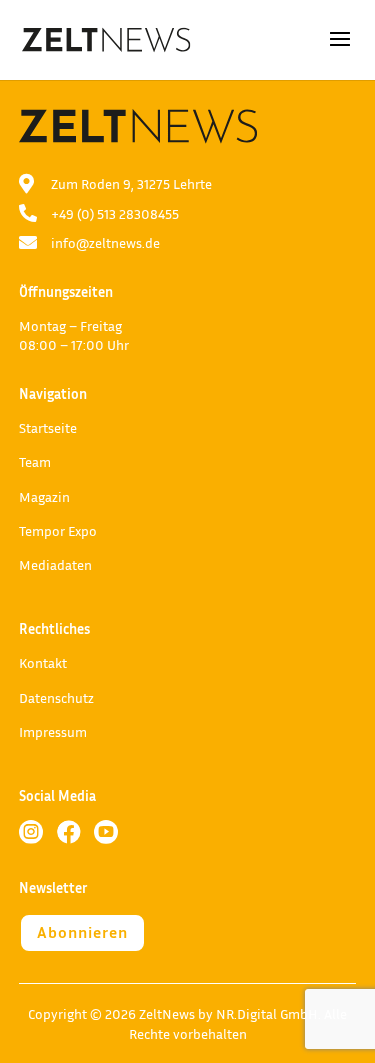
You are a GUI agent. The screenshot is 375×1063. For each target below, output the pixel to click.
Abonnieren (82, 932)
